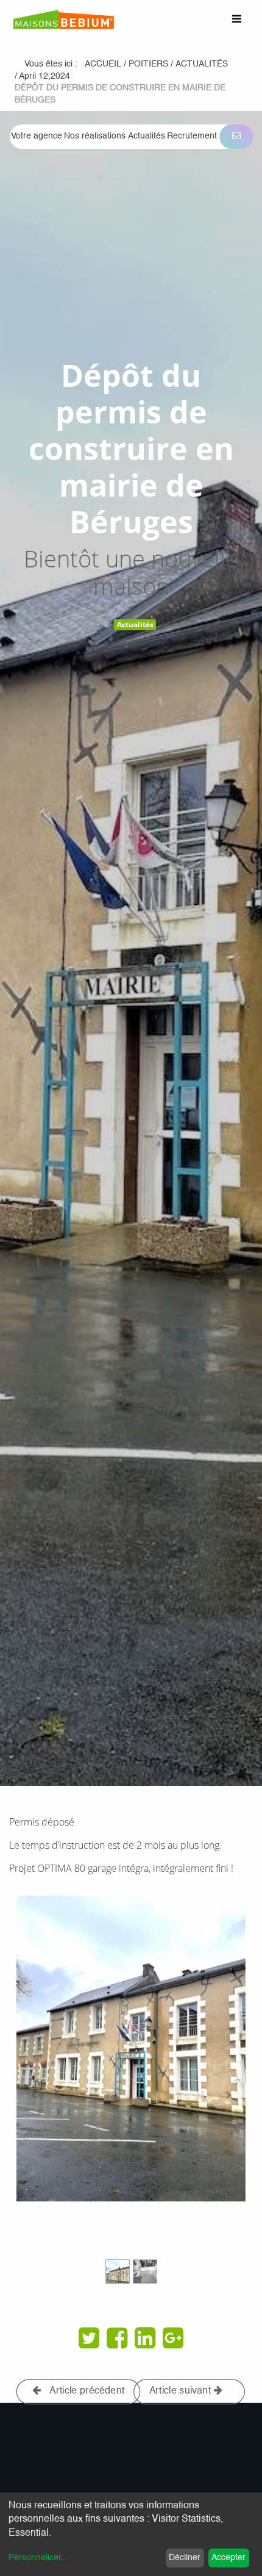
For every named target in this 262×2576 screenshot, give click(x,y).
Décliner (185, 2558)
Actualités (135, 624)
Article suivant (182, 2391)
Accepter (228, 2558)
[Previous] (34, 2096)
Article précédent (86, 2391)
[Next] (228, 2096)
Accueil (103, 64)
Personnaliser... (38, 2558)
